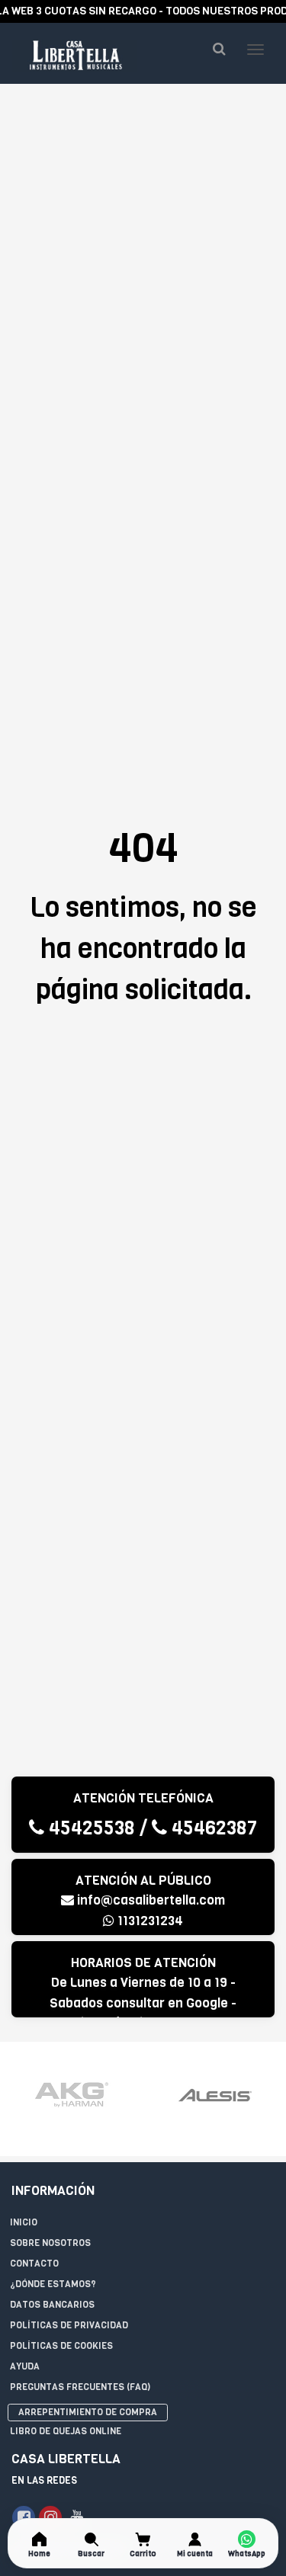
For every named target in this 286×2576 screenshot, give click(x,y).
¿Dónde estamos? (53, 2284)
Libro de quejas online (66, 2431)
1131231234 (149, 1921)
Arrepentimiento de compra (88, 2412)
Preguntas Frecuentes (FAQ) (80, 2387)
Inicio (24, 2222)
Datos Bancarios (52, 2305)
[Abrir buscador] (219, 49)
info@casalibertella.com (151, 1900)
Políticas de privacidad (69, 2325)
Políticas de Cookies (61, 2346)
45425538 (90, 1828)
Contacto (34, 2264)
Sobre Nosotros (50, 2243)
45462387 (212, 1828)
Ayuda (25, 2366)
